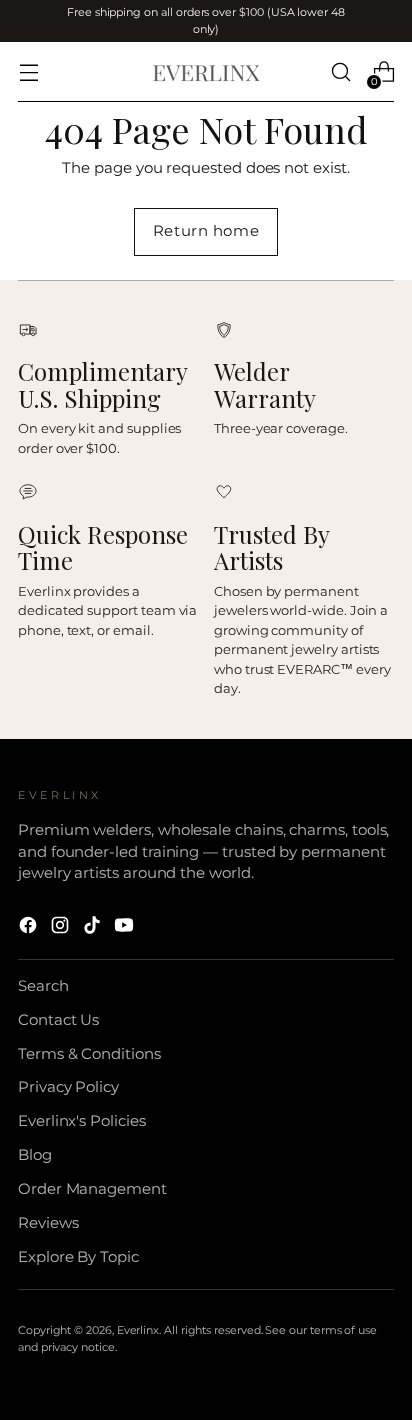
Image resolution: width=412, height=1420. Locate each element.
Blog (35, 1155)
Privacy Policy (68, 1087)
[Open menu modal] (28, 72)
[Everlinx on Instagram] (62, 928)
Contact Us (58, 1020)
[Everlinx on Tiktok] (94, 928)
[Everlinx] (206, 72)
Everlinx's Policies (82, 1121)
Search (43, 986)
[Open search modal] (340, 72)
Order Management (92, 1189)
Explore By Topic (78, 1257)
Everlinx (138, 1330)
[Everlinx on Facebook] (30, 928)
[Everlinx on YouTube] (126, 928)
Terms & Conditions (89, 1054)
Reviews (48, 1223)
